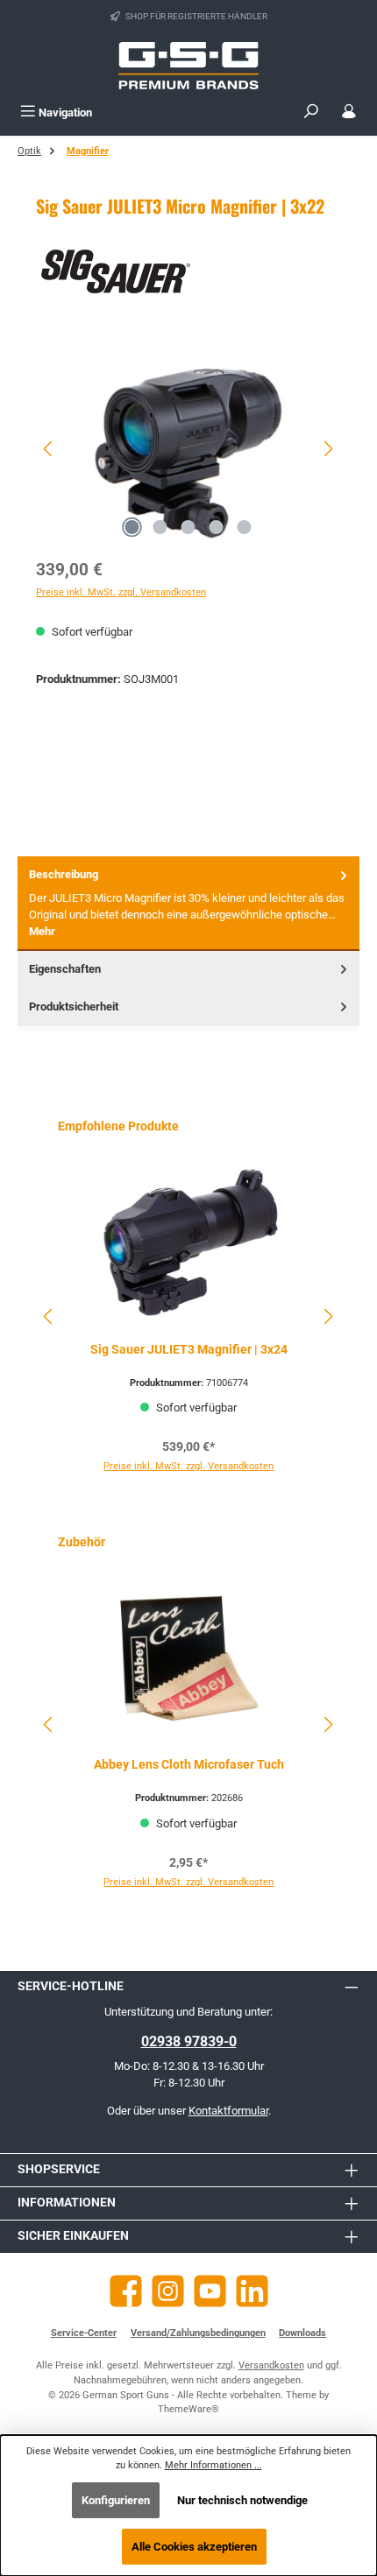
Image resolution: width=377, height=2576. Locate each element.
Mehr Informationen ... (213, 2465)
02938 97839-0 (189, 2041)
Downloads (302, 2333)
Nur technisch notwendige (242, 2500)
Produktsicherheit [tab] (74, 1006)
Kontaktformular (228, 2111)
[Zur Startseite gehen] (188, 66)
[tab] (188, 903)
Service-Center (84, 2333)
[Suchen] (311, 113)
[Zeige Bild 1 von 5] (132, 527)
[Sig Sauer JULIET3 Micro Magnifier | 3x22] (188, 449)
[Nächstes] (328, 449)
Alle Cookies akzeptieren (194, 2547)
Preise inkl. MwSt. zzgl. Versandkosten (121, 592)
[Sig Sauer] (188, 271)
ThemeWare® (188, 2409)
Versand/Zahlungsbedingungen (198, 2333)
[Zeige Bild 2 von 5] (160, 527)
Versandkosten (271, 2365)
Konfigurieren (116, 2500)
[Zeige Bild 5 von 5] (245, 527)
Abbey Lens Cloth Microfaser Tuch (189, 1765)
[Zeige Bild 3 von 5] (188, 527)
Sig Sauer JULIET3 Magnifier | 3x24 (189, 1350)
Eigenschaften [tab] (65, 969)
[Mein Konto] (349, 113)
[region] (188, 449)
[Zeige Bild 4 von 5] (217, 527)
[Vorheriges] (49, 449)
